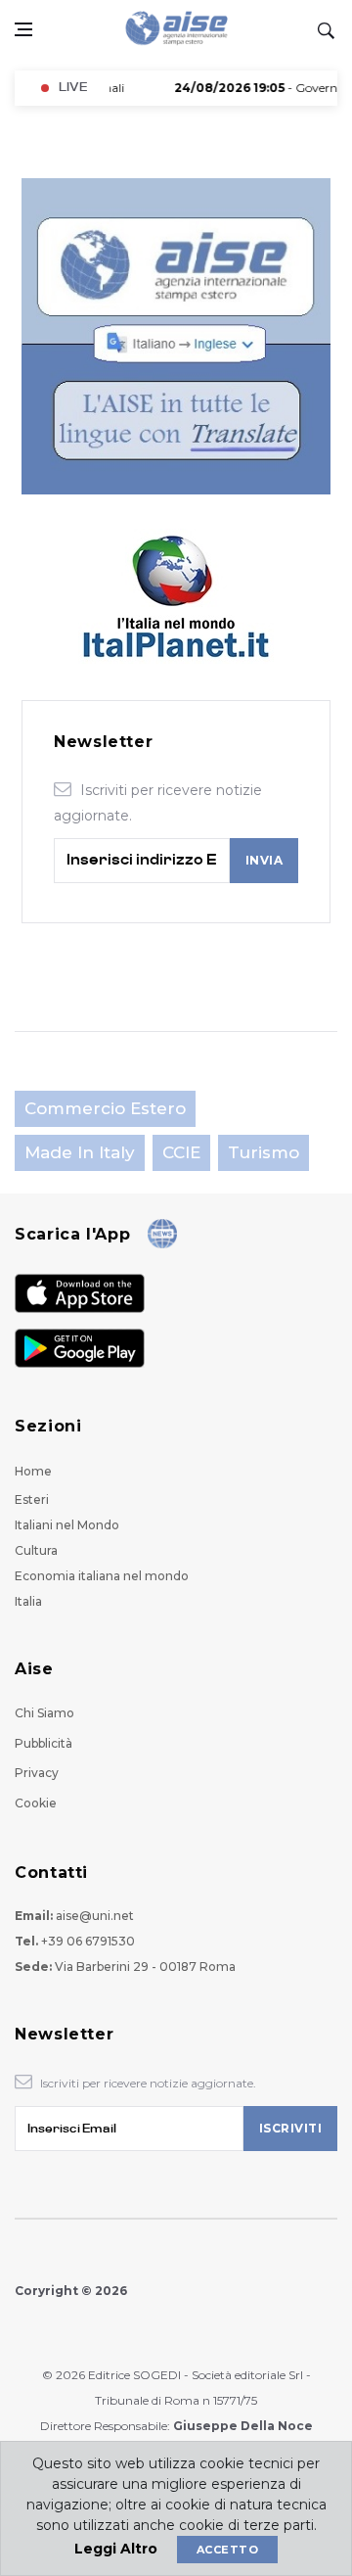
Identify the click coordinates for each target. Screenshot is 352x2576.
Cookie (36, 1803)
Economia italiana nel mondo (102, 1576)
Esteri (32, 1499)
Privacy (37, 1773)
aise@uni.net (95, 1916)
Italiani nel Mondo (67, 1525)
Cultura (36, 1550)
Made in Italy (80, 1152)
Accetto (227, 2550)
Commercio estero (105, 1108)
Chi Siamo (44, 1713)
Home (33, 1471)
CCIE (181, 1152)
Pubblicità (44, 1743)
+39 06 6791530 (88, 1941)
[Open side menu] (23, 29)
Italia (28, 1601)
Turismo (264, 1152)
